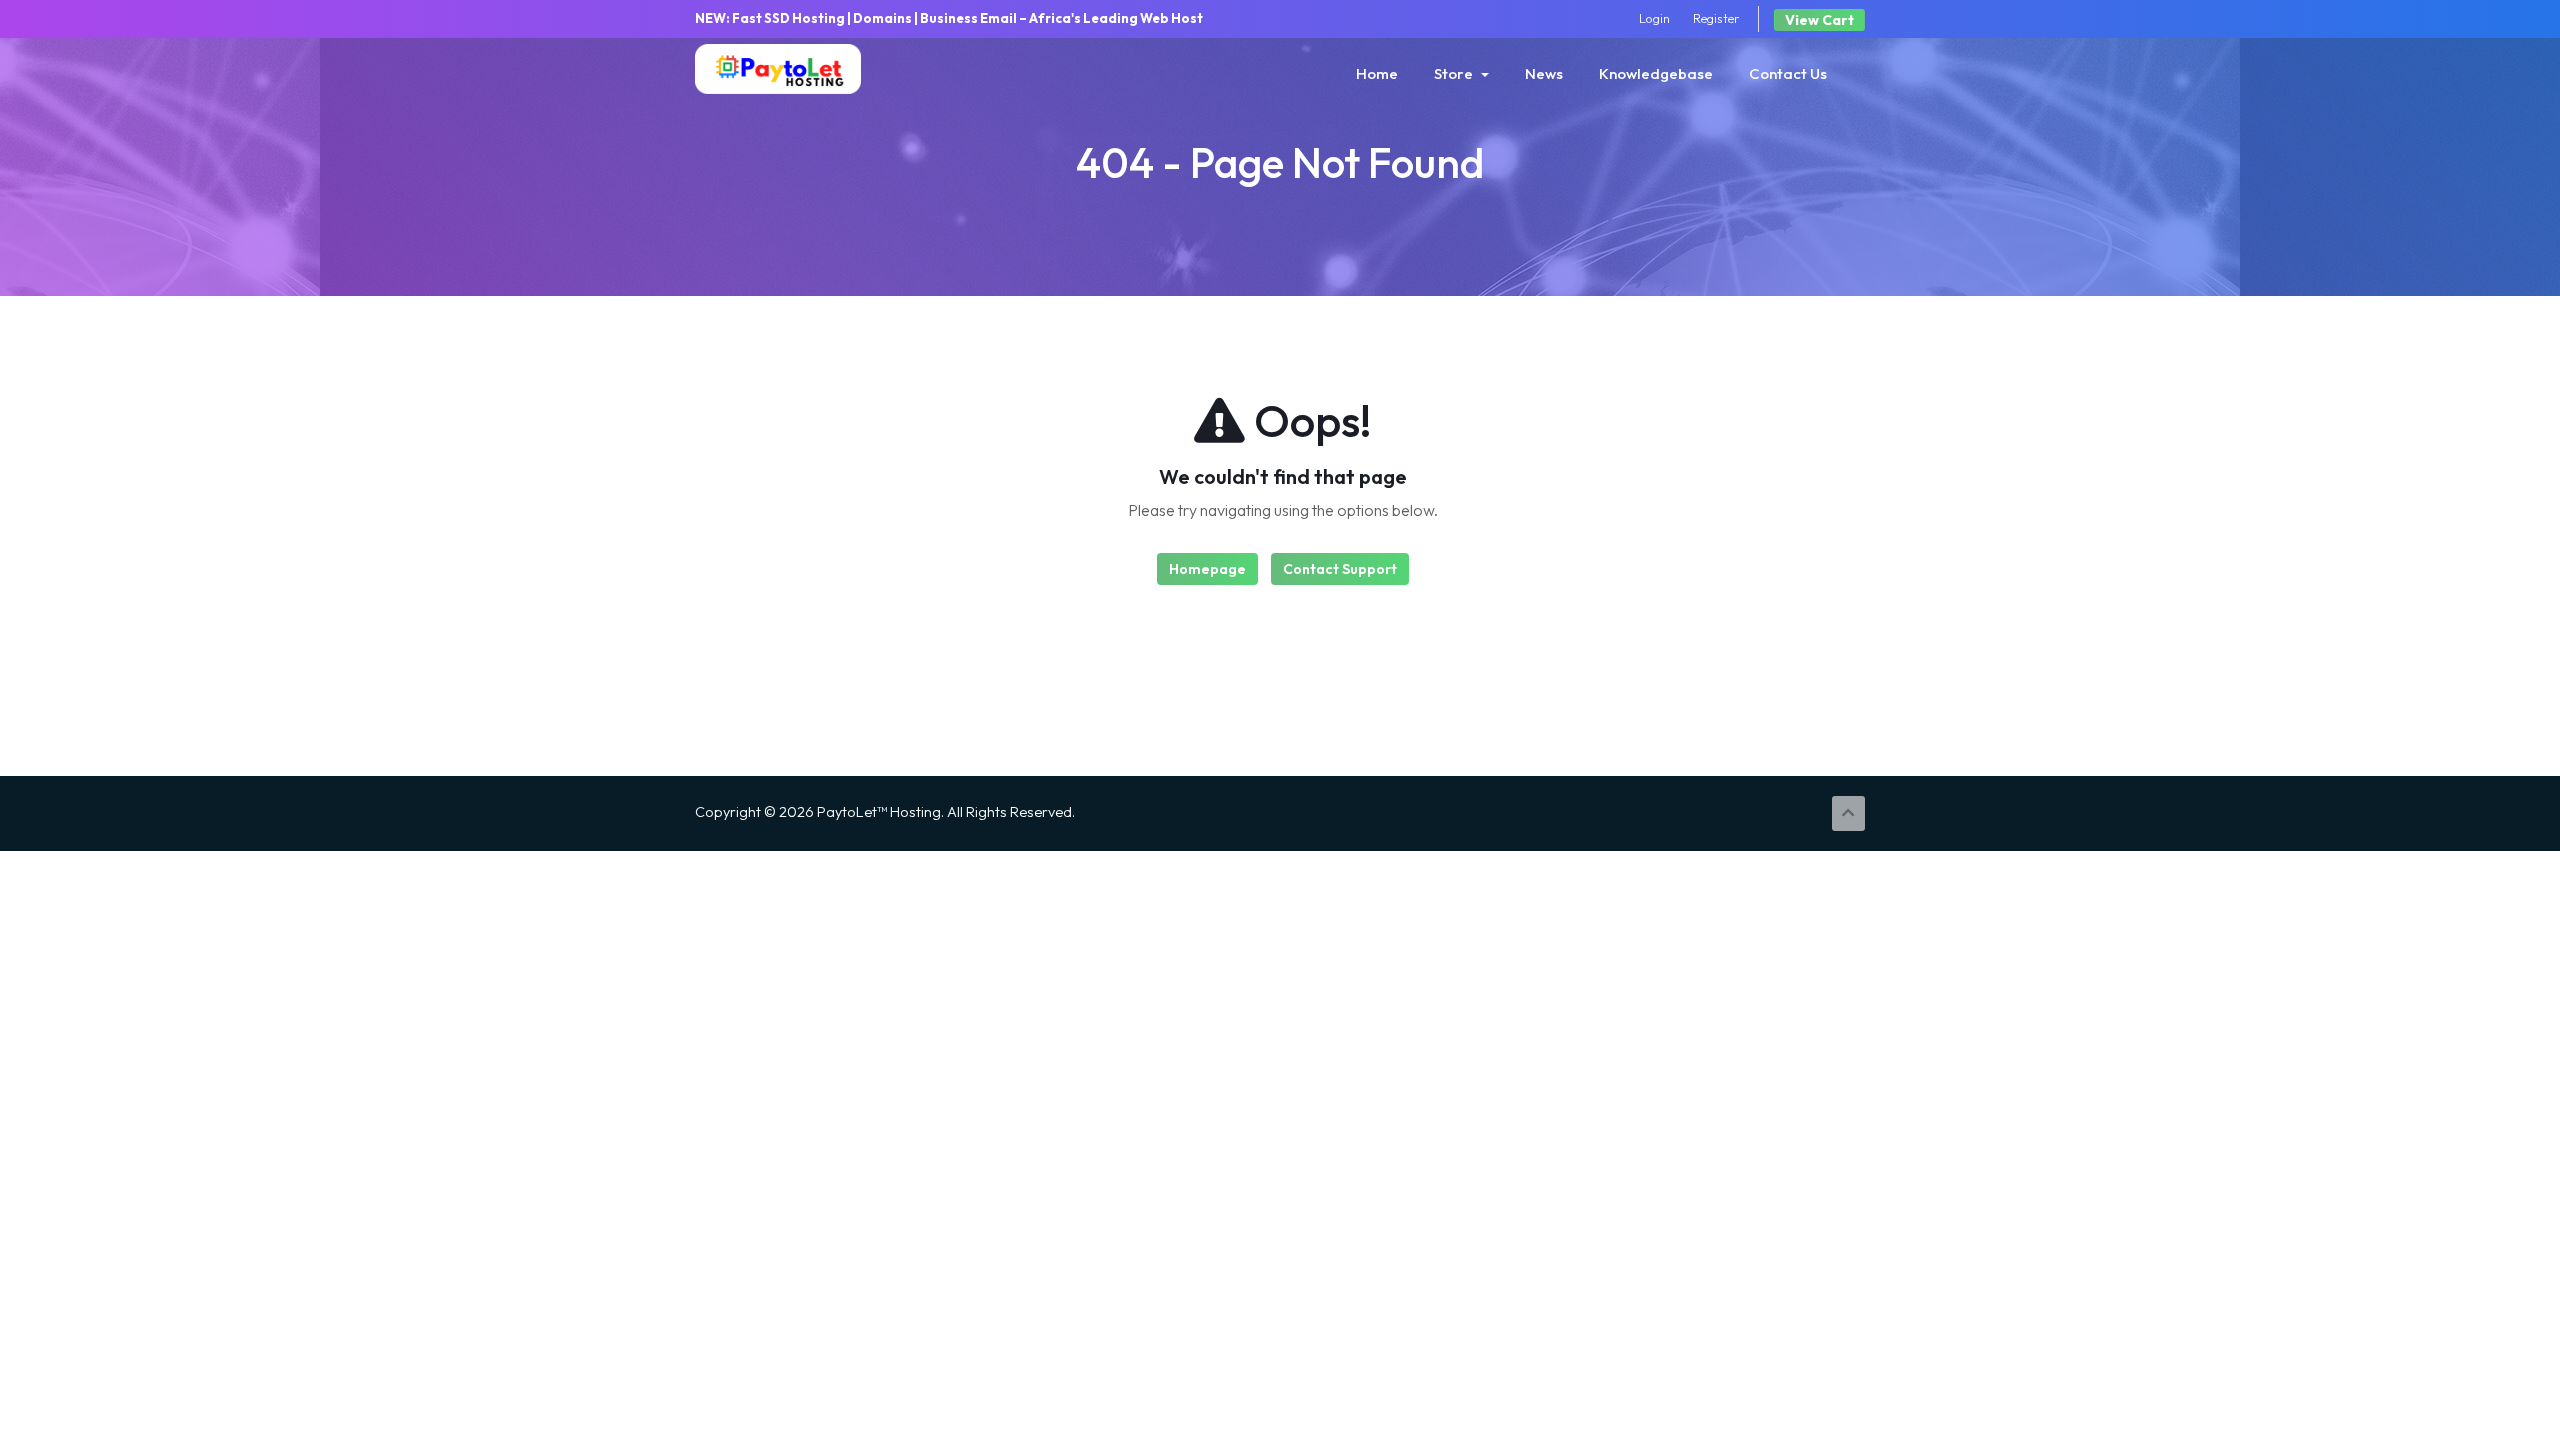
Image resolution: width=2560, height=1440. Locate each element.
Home (1377, 73)
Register (1716, 18)
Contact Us (1788, 73)
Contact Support (1340, 569)
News (1544, 73)
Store (1456, 73)
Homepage (1207, 569)
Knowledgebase (1656, 73)
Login (1654, 18)
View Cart (1819, 20)
